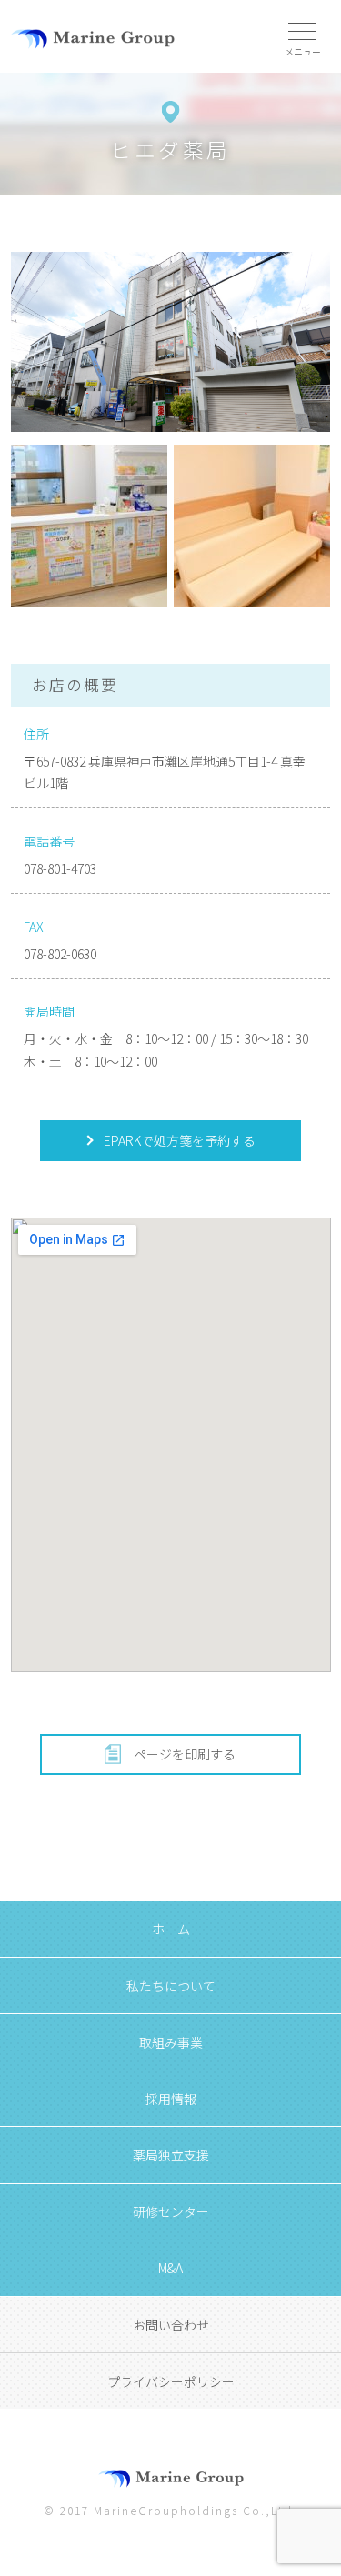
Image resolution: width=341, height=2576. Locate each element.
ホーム (171, 1929)
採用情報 (171, 2099)
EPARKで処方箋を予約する (178, 1140)
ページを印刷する (185, 1754)
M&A (170, 2268)
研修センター (171, 2211)
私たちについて (171, 1986)
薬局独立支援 (171, 2155)
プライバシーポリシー (171, 2381)
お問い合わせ (171, 2325)
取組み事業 (171, 2042)
